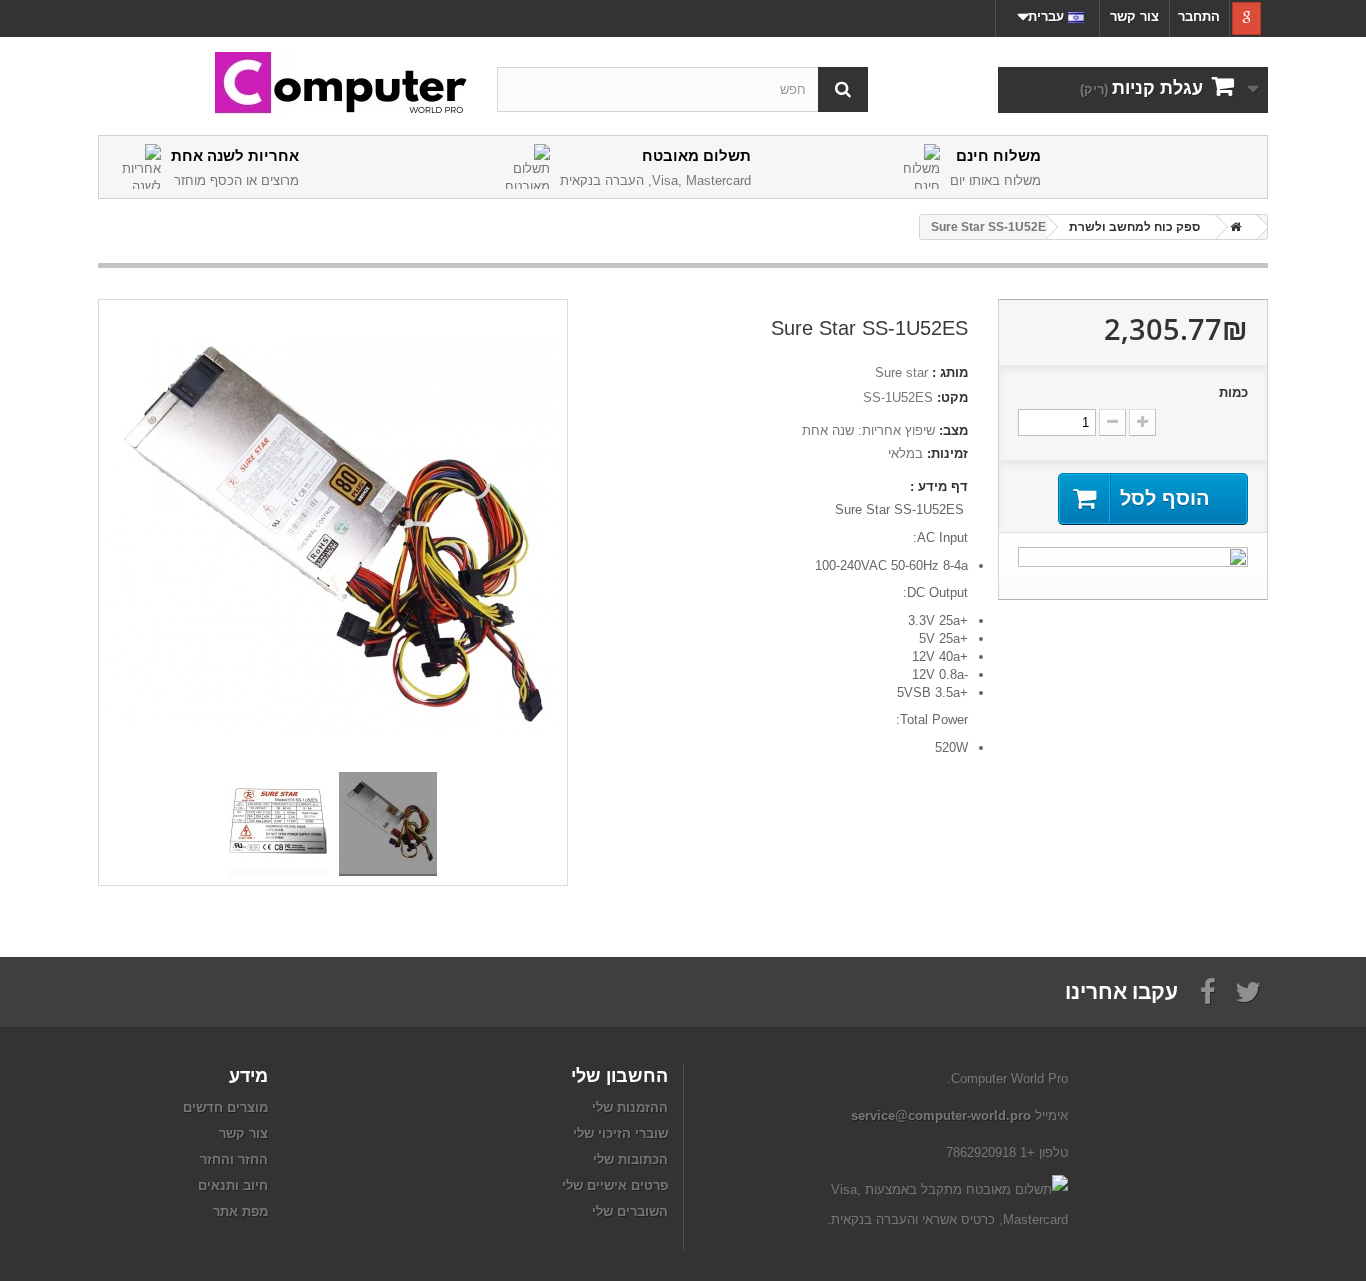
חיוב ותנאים (233, 1185)
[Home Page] (1232, 227)
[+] (1142, 422)
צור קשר (1134, 16)
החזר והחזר (234, 1159)
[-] (1112, 422)
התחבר (1199, 16)
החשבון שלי (619, 1075)
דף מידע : (939, 486)
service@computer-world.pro (941, 1115)
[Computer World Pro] (283, 84)
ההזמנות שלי (630, 1107)
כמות (1233, 392)
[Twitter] (1248, 990)
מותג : (950, 372)
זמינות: (947, 453)
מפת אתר (240, 1211)
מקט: (952, 397)
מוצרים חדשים (225, 1107)
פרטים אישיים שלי (615, 1185)
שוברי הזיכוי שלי (620, 1133)
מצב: (953, 430)
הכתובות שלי (630, 1159)
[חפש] (843, 89)
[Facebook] (1208, 990)
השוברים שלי (630, 1211)
